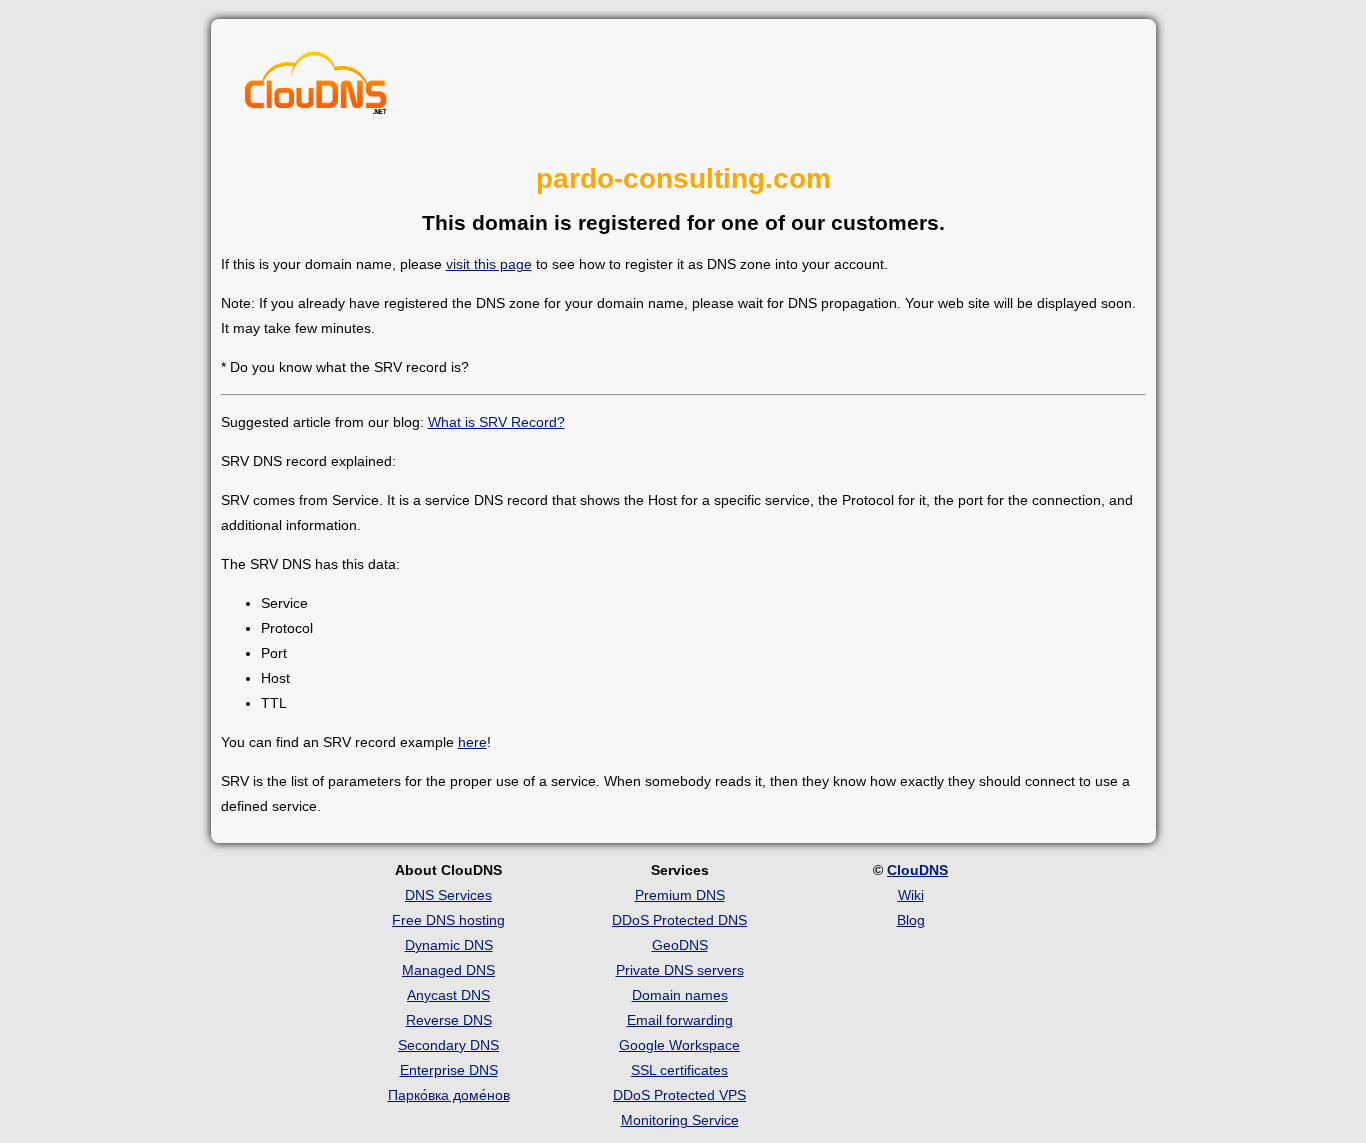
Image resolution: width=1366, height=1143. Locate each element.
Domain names (680, 995)
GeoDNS (680, 945)
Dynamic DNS (449, 945)
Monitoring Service (680, 1120)
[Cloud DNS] (316, 88)
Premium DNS (680, 895)
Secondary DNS (448, 1045)
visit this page (489, 264)
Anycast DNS (448, 995)
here (472, 742)
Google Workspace (679, 1045)
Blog (911, 920)
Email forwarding (680, 1020)
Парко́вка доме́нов (449, 1095)
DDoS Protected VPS (679, 1095)
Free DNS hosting (448, 920)
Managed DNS (448, 970)
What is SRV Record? (496, 422)
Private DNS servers (680, 970)
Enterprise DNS (449, 1070)
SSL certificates (679, 1070)
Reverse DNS (449, 1020)
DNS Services (448, 895)
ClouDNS (917, 870)
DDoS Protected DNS (679, 920)
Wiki (911, 895)
